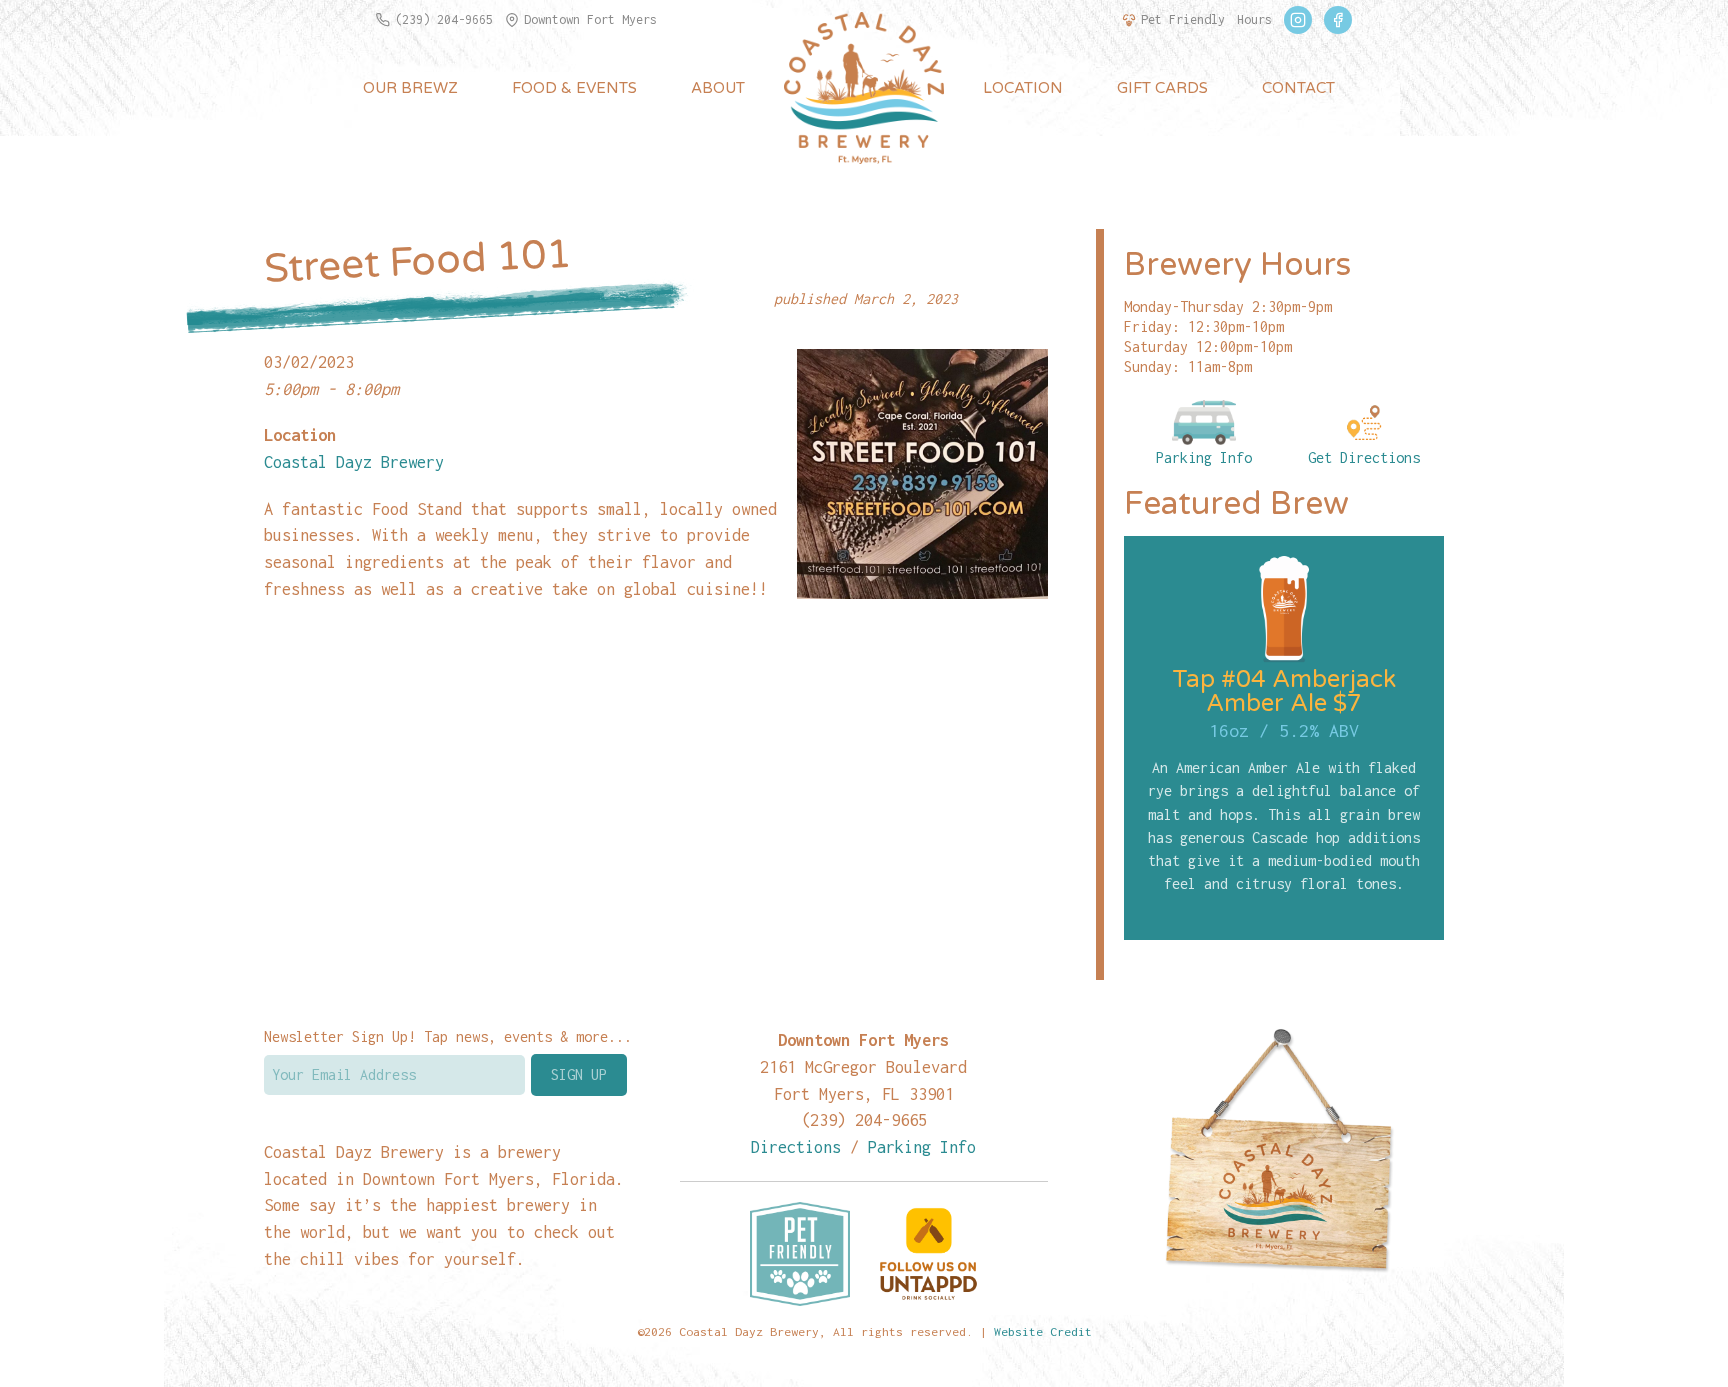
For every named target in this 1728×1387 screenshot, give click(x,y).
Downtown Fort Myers (590, 19)
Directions (796, 1146)
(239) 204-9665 (444, 19)
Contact (1298, 88)
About (718, 88)
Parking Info (1204, 457)
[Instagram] (1298, 20)
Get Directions (1364, 457)
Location (1023, 88)
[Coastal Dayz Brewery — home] (864, 88)
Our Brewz (410, 88)
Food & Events (574, 88)
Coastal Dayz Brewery (354, 461)
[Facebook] (1338, 20)
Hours (1254, 19)
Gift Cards (1162, 88)
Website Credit (1043, 1331)
